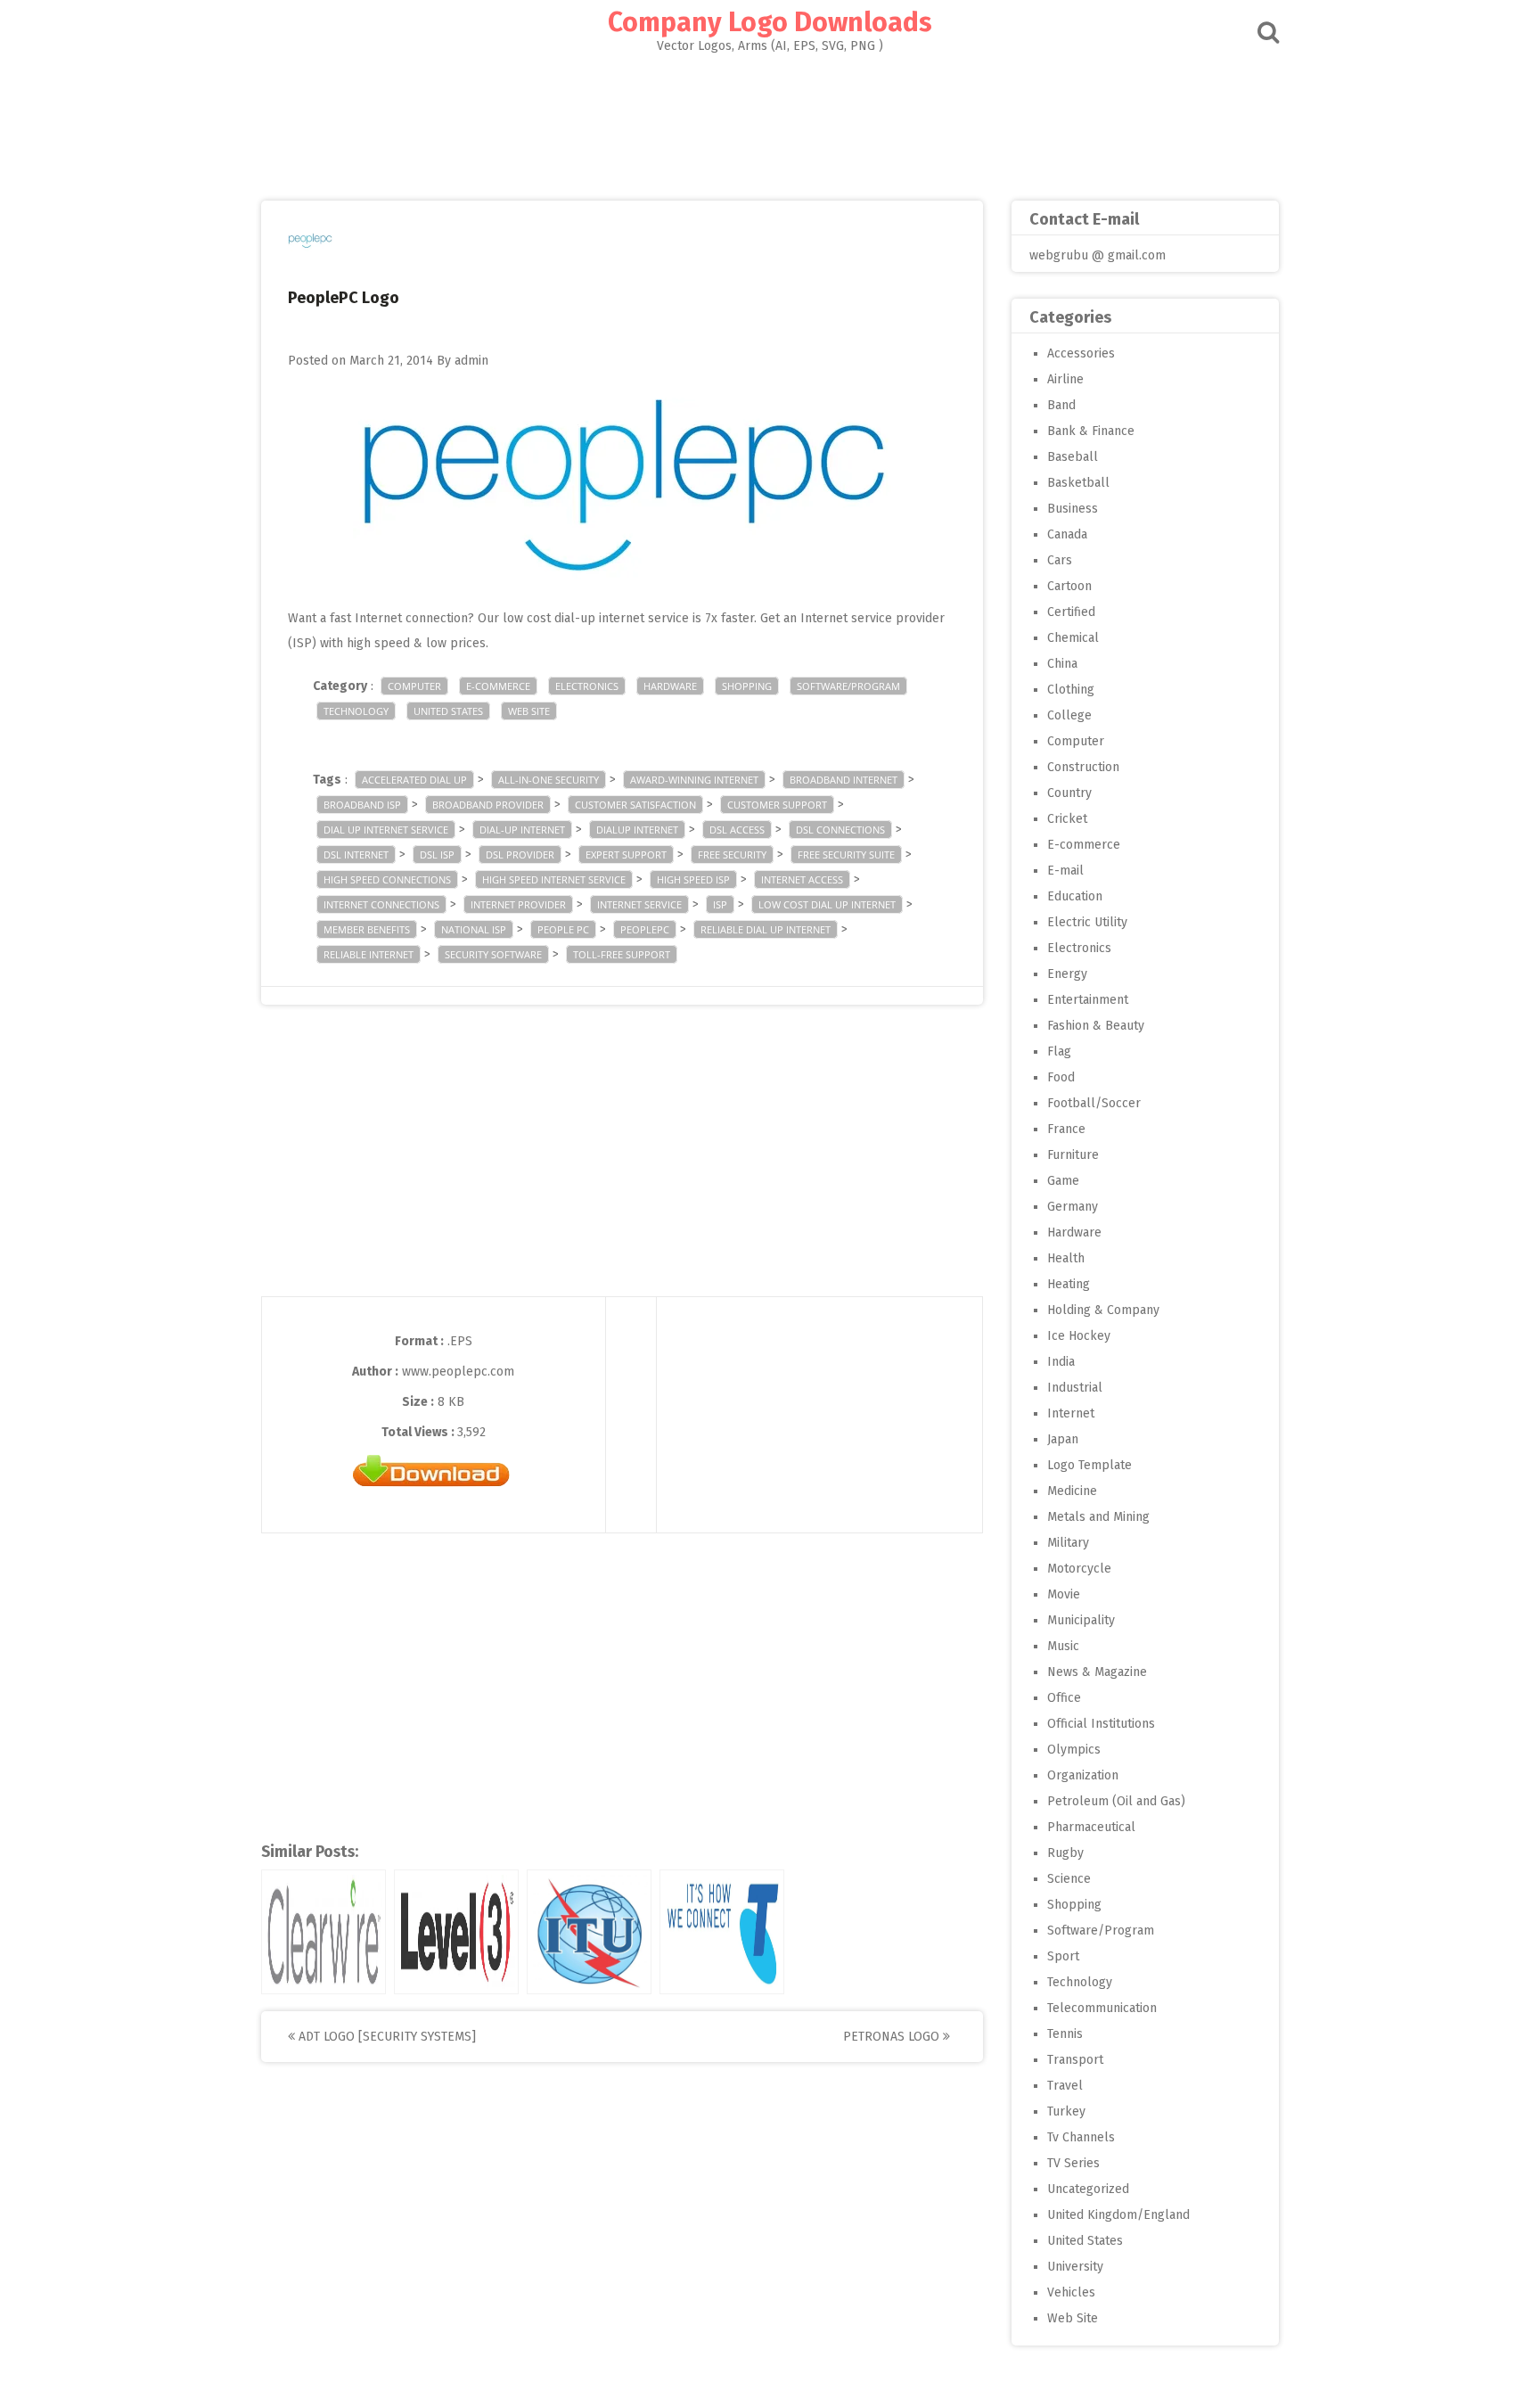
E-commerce (498, 686)
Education (1075, 896)
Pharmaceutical (1091, 1827)
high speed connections (387, 879)
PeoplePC (645, 929)
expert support (626, 854)
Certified (1071, 612)
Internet (1071, 1413)
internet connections (381, 904)
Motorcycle (1079, 1569)
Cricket (1067, 819)
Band (1061, 405)
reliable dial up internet (766, 929)
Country (1069, 793)
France (1066, 1129)
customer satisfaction (635, 805)
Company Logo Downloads (770, 22)
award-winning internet (694, 780)
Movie (1064, 1594)
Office (1064, 1698)
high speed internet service (554, 879)
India (1061, 1362)
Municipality (1081, 1620)
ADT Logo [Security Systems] (385, 2037)
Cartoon (1069, 586)
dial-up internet (522, 830)
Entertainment (1088, 1000)
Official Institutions (1101, 1724)
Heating (1069, 1284)
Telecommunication (1102, 2008)
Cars (1060, 560)
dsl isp (437, 854)
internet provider (518, 904)
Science (1069, 1879)
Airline (1065, 379)
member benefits (367, 929)
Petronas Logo (893, 2037)
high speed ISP (693, 879)
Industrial (1075, 1388)
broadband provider (488, 805)
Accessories (1081, 353)
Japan (1063, 1439)
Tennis (1065, 2034)
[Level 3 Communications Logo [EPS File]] (456, 1932)
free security (732, 854)
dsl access (737, 830)
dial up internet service (386, 830)
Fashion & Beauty (1096, 1026)
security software (493, 954)
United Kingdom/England (1118, 2215)
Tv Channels (1081, 2137)
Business (1073, 509)
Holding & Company (1103, 1310)
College (1069, 715)
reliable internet (369, 954)
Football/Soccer (1094, 1103)
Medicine (1072, 1491)
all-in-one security (549, 780)
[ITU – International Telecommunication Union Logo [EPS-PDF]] (589, 1932)
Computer (414, 686)
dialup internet (637, 830)
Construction (1083, 767)
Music (1063, 1646)
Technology (356, 711)
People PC (563, 929)
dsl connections (840, 830)
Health (1066, 1258)
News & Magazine (1097, 1672)
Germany (1073, 1207)
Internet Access (802, 879)
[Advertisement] (770, 121)
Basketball (1078, 483)
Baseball (1073, 457)
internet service (639, 904)
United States (448, 711)
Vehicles (1071, 2292)
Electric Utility (1087, 922)
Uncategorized (1088, 2189)
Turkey (1066, 2111)
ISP (720, 904)
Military (1068, 1543)
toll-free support (622, 954)
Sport (1063, 1956)
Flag (1059, 1052)
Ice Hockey (1079, 1336)
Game (1063, 1181)
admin (471, 361)
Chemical (1073, 638)
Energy (1067, 974)
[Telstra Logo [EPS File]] (722, 1932)
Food (1061, 1077)
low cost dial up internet (827, 904)
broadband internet (844, 780)
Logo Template (1089, 1465)
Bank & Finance (1091, 431)
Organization (1083, 1775)
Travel (1065, 2086)
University (1075, 2267)
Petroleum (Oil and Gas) (1116, 1801)
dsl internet (356, 854)
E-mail (1065, 871)
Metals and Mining (1098, 1517)
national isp (474, 929)
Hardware (670, 686)
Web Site (529, 711)
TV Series (1073, 2163)
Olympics (1074, 1750)
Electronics (587, 686)
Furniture (1073, 1155)
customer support (777, 805)
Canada (1067, 534)
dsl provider (520, 854)
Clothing (1071, 690)
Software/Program (848, 686)
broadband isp (362, 805)
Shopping (747, 686)
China (1062, 664)
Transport (1075, 2060)
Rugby (1065, 1853)
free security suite (846, 854)
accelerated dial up (414, 780)
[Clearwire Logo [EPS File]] (324, 1932)
